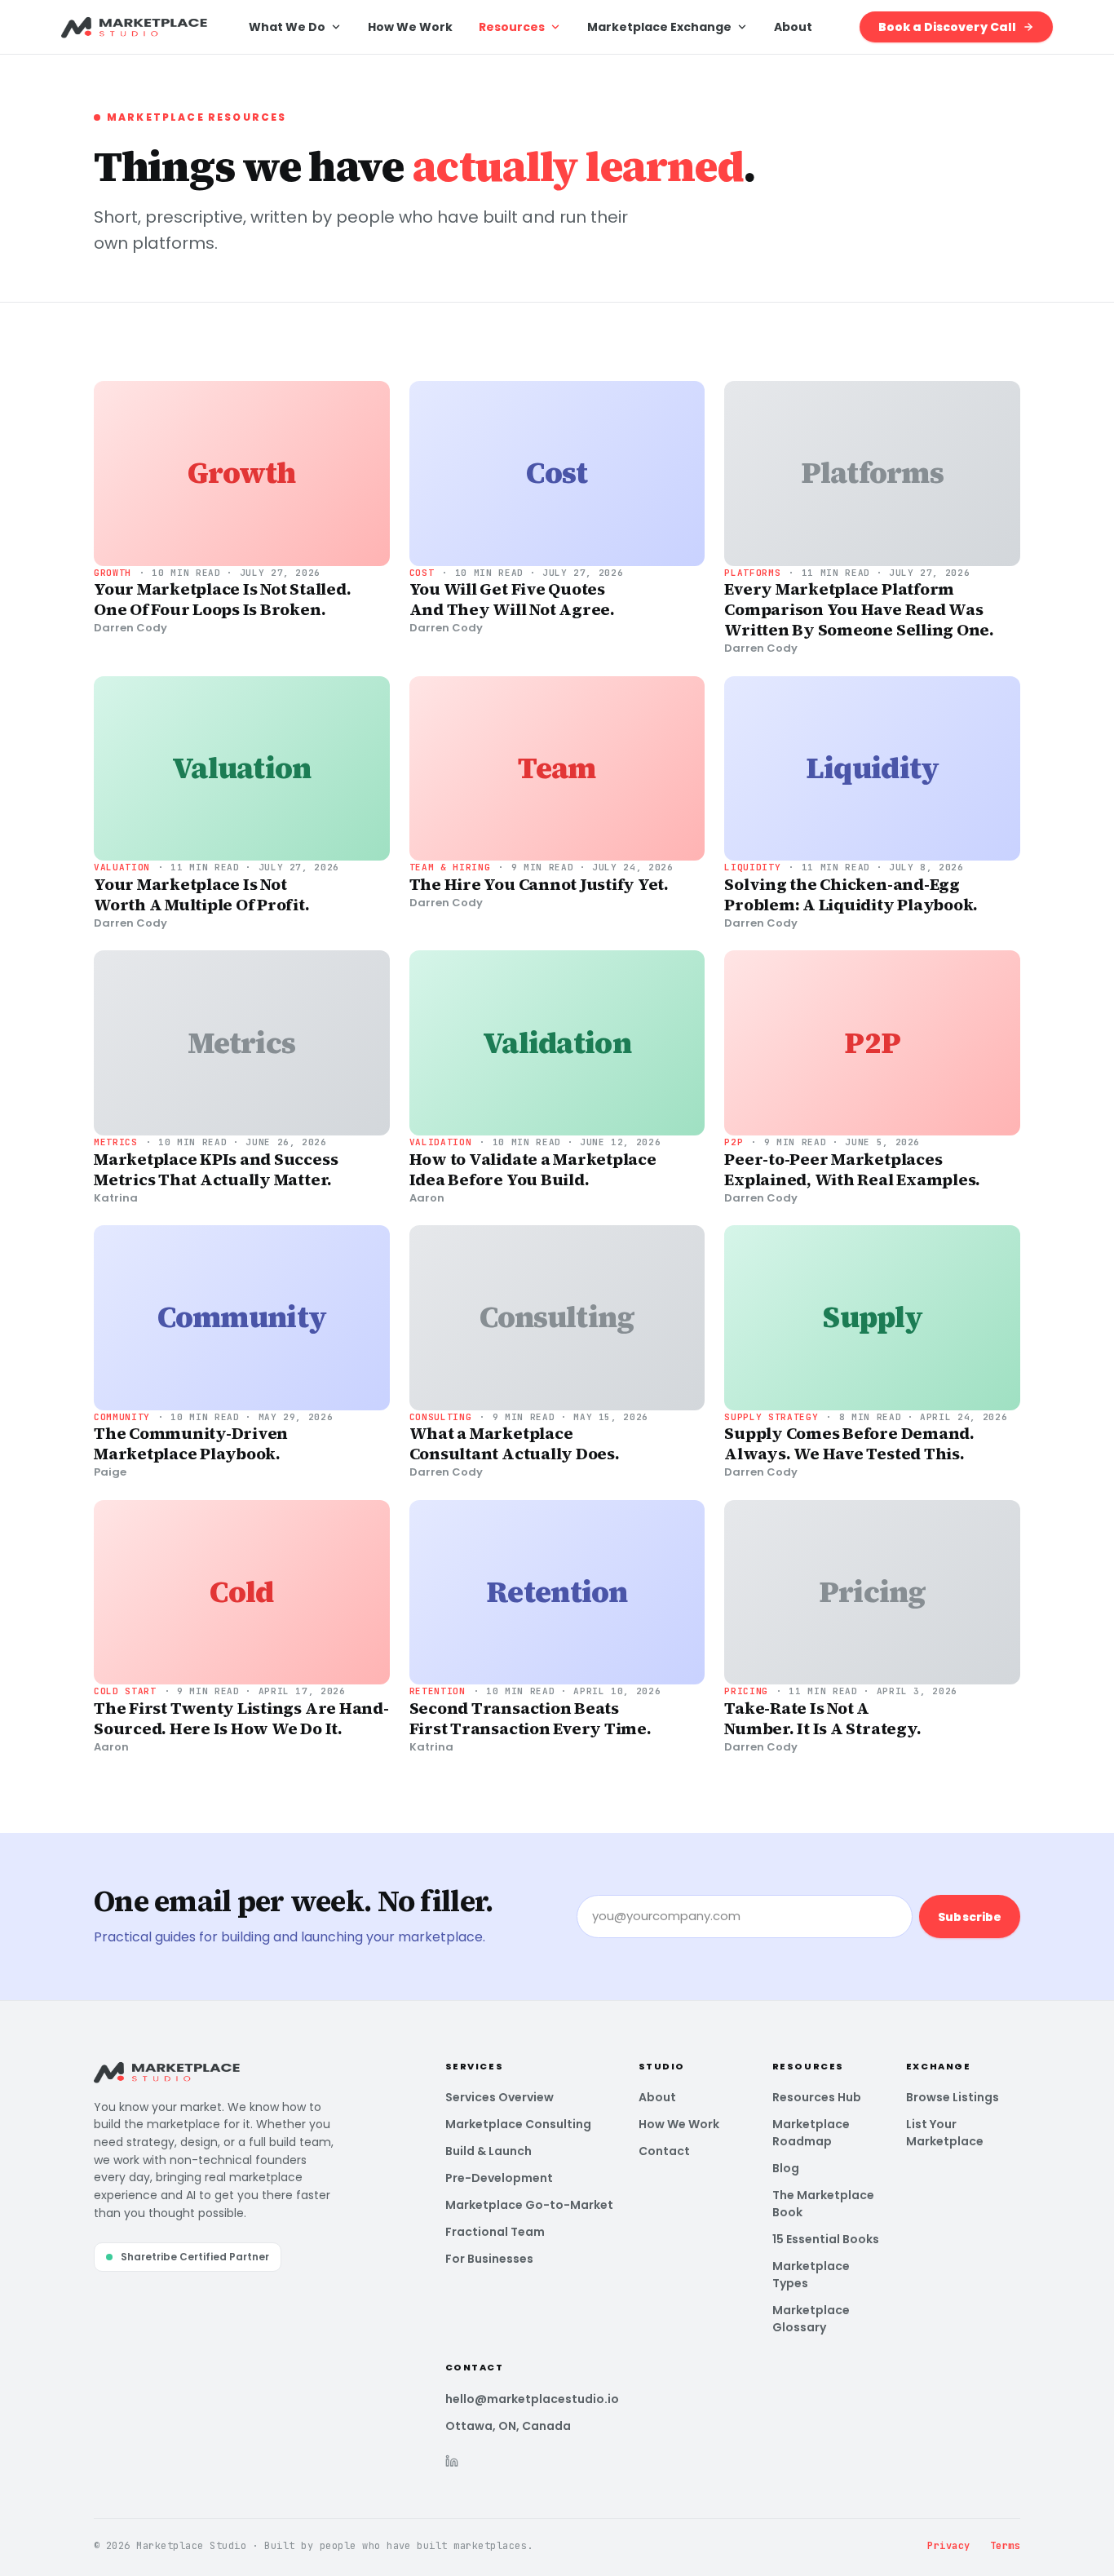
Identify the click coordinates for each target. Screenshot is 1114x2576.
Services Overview (500, 2097)
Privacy (948, 2546)
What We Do (287, 27)
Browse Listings (953, 2097)
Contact (664, 2151)
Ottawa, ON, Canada (508, 2426)
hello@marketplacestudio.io (532, 2399)
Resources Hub (817, 2097)
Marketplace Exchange (659, 27)
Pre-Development (499, 2178)
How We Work (410, 27)
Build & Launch (488, 2151)
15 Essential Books (826, 2239)
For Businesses (489, 2259)
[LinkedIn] (452, 2461)
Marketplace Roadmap (811, 2133)
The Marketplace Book (823, 2204)
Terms (1005, 2546)
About (793, 27)
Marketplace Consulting (518, 2124)
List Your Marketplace (945, 2133)
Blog (786, 2168)
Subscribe (970, 1917)
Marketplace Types (811, 2275)
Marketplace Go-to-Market (529, 2205)
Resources (512, 27)
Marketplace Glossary (811, 2319)
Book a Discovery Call (947, 27)
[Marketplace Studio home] (135, 27)
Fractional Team (495, 2232)
